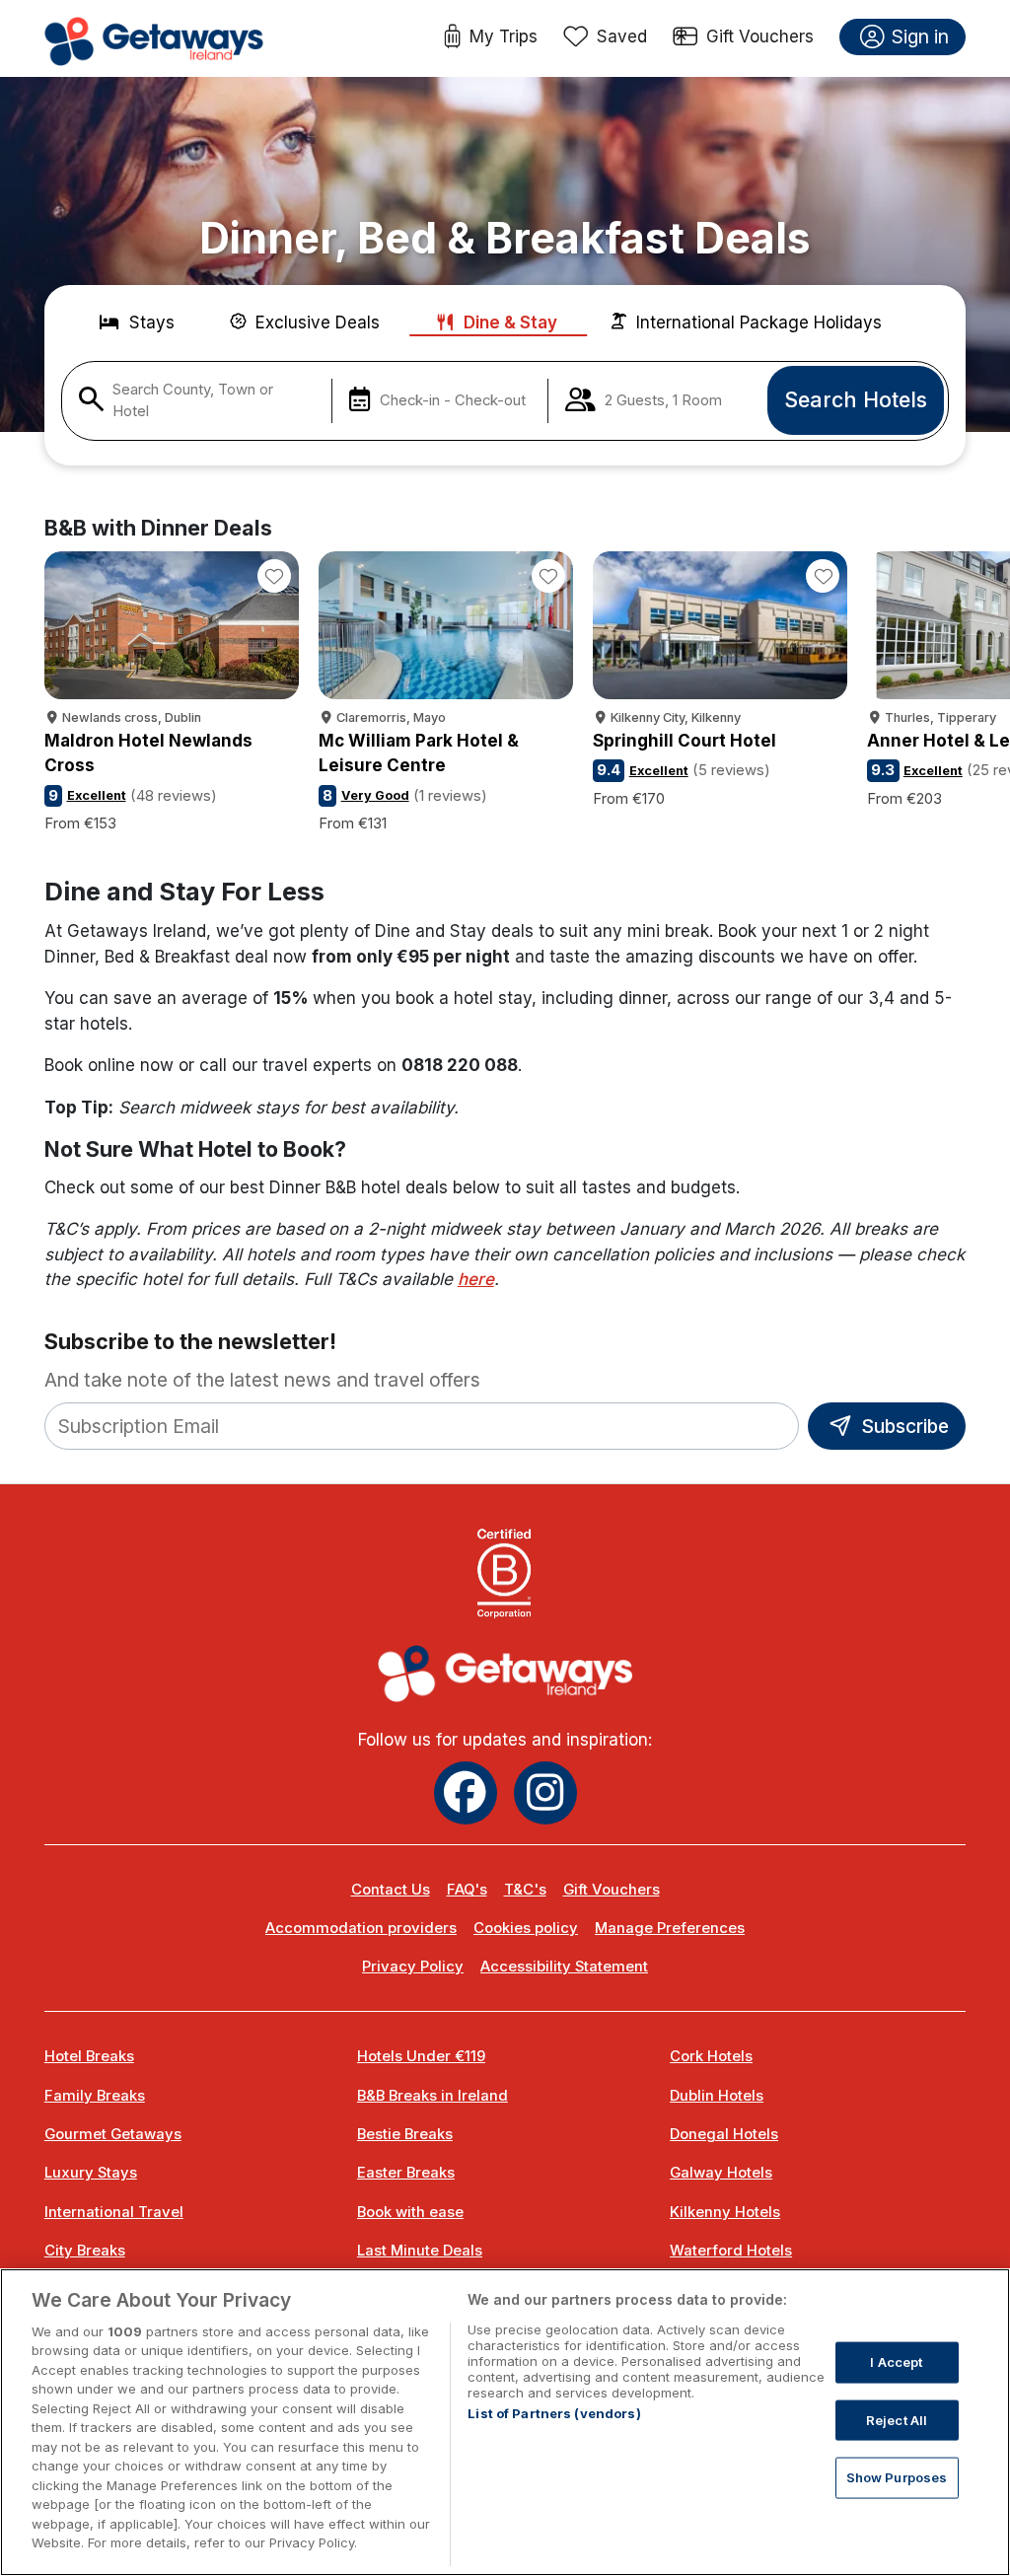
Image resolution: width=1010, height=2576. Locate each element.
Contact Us (391, 1890)
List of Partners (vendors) (554, 2413)
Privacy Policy (413, 1967)
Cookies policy (526, 1928)
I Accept (896, 2362)
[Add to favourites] (274, 576)
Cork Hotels (711, 2056)
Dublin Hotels (717, 2096)
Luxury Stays (91, 2173)
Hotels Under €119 (421, 2056)
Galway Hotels (721, 2173)
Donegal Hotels (724, 2134)
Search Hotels (856, 399)
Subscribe (902, 1426)
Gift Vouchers (760, 36)
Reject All (897, 2419)
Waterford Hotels (731, 2251)
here (476, 1279)
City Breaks (85, 2251)
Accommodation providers (361, 1928)
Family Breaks (95, 2096)
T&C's (525, 1890)
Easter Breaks (406, 2173)
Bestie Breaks (405, 2134)
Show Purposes (897, 2477)
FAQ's (467, 1890)
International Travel (114, 2212)
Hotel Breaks (89, 2056)
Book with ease (410, 2212)
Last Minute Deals (420, 2251)
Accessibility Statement (564, 1967)
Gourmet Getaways (113, 2134)
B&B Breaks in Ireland (433, 2096)
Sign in (920, 36)
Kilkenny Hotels (725, 2212)
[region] (505, 2422)
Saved (622, 36)
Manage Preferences (670, 1928)
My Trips (504, 36)
